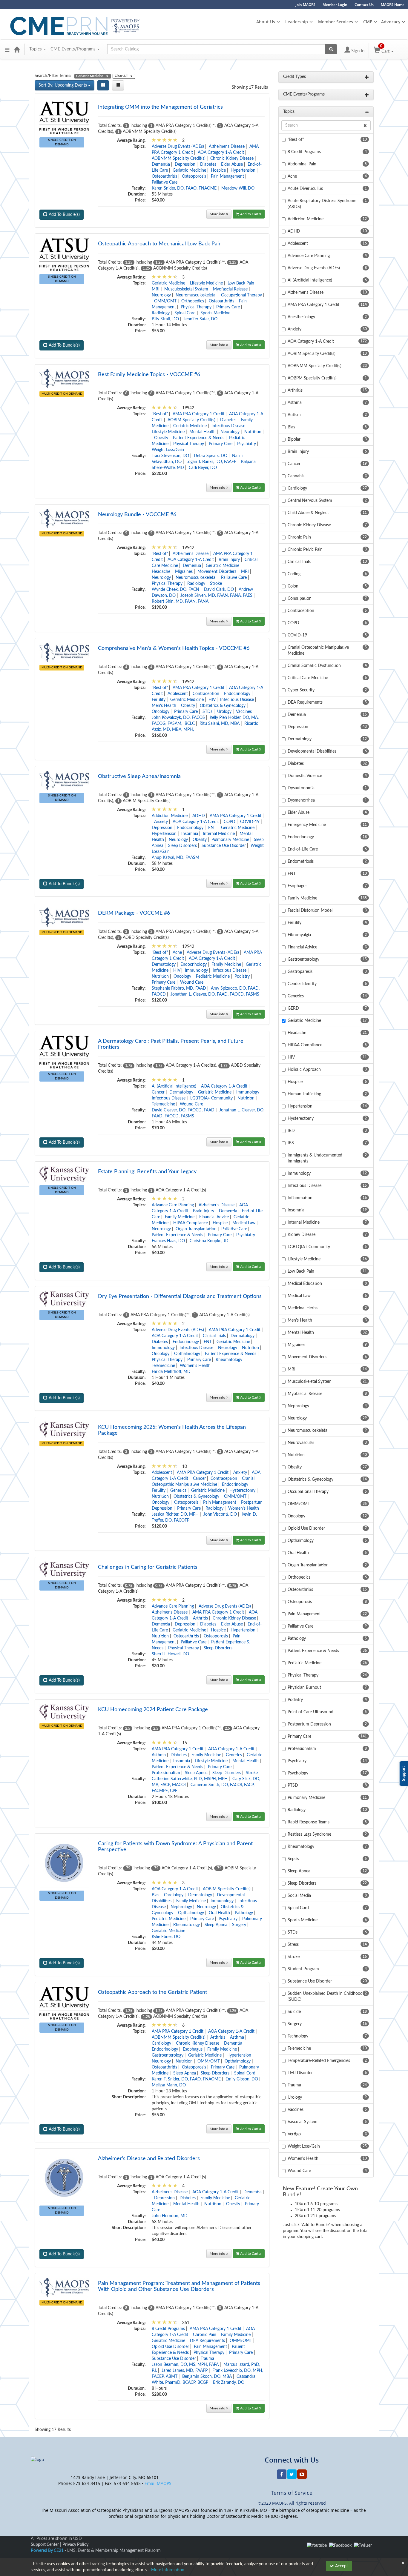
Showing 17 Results (250, 87)
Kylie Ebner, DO (166, 1937)
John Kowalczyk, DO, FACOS (178, 718)
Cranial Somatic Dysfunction (314, 666)
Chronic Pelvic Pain (305, 550)
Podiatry (242, 976)
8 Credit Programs (168, 2329)
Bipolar (294, 439)
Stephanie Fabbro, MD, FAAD (179, 988)
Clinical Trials (214, 1336)
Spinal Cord (185, 313)
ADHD (199, 816)
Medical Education (305, 1284)
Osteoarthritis (164, 176)
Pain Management (227, 176)
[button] (7, 49)
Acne (177, 953)
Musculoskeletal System (186, 289)
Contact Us (364, 5)
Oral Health (219, 1913)
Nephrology (181, 1907)
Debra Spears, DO (211, 456)
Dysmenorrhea (301, 800)
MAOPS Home (393, 5)
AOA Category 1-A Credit (221, 153)
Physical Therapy (196, 307)
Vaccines (244, 712)
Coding (294, 574)
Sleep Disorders (182, 846)
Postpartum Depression (309, 1724)
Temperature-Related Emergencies (319, 2061)
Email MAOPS (158, 2483)
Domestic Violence (305, 776)
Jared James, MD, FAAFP (185, 2371)
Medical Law (244, 1223)
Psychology (298, 1773)
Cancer (158, 1092)
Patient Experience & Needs (199, 438)
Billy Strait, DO (165, 319)
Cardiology (174, 1895)
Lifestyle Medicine (206, 283)
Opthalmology (187, 1354)
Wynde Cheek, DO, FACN (175, 590)
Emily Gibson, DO (242, 2079)
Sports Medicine (215, 313)
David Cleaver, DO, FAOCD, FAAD (183, 1110)
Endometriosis (301, 862)
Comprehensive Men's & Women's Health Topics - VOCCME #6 (174, 648)
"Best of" (160, 414)
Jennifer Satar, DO (201, 319)
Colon (293, 586)
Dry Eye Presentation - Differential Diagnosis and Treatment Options (180, 1297)
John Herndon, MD (170, 2216)
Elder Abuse (232, 164)
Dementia (161, 164)
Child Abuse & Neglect (308, 513)
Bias (155, 1895)
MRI (156, 289)
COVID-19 (250, 822)
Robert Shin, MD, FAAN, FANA (180, 602)
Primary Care (228, 307)
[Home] (17, 49)
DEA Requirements (207, 2341)
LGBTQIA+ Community (211, 1098)
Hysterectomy (242, 1491)
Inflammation (300, 1198)
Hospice (218, 170)
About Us (266, 22)
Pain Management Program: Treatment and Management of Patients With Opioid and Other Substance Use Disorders (179, 2286)
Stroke (216, 584)
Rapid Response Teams (309, 1822)
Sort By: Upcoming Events (63, 85)
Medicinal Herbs (303, 1308)
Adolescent (178, 694)
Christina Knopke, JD (209, 1241)
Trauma (207, 2359)
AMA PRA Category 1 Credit (198, 414)
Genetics (178, 1491)
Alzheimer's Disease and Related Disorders (149, 2159)
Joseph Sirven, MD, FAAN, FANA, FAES (216, 596)
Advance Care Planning (173, 1205)
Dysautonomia (301, 788)
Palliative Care (165, 182)
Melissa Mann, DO (169, 2085)
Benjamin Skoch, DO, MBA (207, 2377)
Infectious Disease (228, 426)
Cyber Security (301, 690)
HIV (212, 700)
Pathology (244, 1913)
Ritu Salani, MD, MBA (220, 724)
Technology (298, 2036)
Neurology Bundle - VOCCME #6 (137, 515)
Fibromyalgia (299, 935)
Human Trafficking (304, 1094)
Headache (161, 572)
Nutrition (253, 432)
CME (368, 22)
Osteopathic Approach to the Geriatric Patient (152, 1992)
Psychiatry (247, 444)
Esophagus (193, 2049)
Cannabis (296, 476)
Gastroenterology (168, 2055)
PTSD (293, 1785)
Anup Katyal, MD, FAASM (175, 858)
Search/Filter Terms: (53, 76)
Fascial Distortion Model (310, 911)
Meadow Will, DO (238, 188)
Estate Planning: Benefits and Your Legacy (147, 1172)
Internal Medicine (219, 834)
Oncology (161, 712)
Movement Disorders (217, 572)
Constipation (300, 599)
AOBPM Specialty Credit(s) (312, 378)
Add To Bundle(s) (64, 215)
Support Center (45, 2545)
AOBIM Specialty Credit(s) (191, 420)
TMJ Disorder (300, 2073)
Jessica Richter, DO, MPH (175, 1514)
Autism (294, 415)
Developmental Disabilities (312, 751)
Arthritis (200, 1618)
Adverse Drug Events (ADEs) (178, 147)
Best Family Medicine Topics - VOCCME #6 (149, 375)
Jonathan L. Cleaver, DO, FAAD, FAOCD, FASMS (215, 994)
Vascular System (303, 2122)
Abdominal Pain (302, 164)
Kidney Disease (302, 1235)
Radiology (161, 313)
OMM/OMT (165, 301)
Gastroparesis (300, 972)
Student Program (303, 1969)
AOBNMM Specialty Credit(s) (179, 159)
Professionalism (166, 1773)
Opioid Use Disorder (170, 2347)
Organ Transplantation (196, 1229)
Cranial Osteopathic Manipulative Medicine (318, 650)
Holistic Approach (304, 1070)
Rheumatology (229, 1360)
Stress (293, 1945)
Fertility (159, 700)
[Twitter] (363, 2546)
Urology (224, 712)
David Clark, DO (219, 590)
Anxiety (161, 822)
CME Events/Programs (74, 49)
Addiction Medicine (170, 816)
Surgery (239, 1925)
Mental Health (203, 432)
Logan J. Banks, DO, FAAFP (211, 462)
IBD (291, 1131)
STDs (207, 712)
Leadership (297, 22)
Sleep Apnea (196, 1773)
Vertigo (294, 2134)
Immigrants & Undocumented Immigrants (315, 1158)
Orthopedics (193, 301)
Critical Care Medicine (308, 678)
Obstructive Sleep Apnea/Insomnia (139, 776)
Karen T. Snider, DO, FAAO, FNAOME (186, 2079)
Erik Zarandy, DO (229, 2383)
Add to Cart (250, 214)
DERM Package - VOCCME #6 (134, 913)
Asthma (159, 1755)
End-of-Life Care (303, 849)
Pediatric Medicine (213, 976)
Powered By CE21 (48, 2551)
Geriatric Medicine (189, 170)
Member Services (336, 22)
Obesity (161, 438)
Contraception (206, 694)
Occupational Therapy (241, 295)
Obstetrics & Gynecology (223, 706)
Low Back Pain (241, 283)
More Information (168, 2570)
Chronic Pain (205, 2335)
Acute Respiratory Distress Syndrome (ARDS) (322, 204)
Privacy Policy (75, 2545)
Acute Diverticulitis (305, 189)
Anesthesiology (301, 317)
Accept (341, 2566)
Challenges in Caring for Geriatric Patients (148, 1567)
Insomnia (190, 834)
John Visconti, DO (220, 1514)
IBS (291, 1143)
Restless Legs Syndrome (309, 1834)
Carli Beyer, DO (203, 468)
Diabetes (208, 164)
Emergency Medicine (307, 825)
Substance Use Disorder (224, 846)
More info (218, 214)
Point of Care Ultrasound (310, 1712)
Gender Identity (302, 984)
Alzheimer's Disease (227, 147)
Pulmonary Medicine (230, 840)
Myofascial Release (230, 289)
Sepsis (293, 1859)
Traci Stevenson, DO (170, 456)
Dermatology (164, 965)
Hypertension (243, 170)
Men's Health (164, 706)
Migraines (184, 572)
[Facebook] (340, 2546)
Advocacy (391, 22)
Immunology (196, 971)
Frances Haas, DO (168, 1241)
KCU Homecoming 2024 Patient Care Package (153, 1710)
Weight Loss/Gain (168, 450)
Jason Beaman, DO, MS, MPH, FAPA (185, 2365)
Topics (36, 49)
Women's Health (195, 1366)
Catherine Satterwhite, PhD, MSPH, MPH (190, 1779)
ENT (212, 828)
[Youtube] (317, 2546)
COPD (230, 822)
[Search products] (331, 49)
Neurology (161, 295)
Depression (185, 164)
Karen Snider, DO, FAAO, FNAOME (184, 188)
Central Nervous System (310, 501)
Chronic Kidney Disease (232, 159)
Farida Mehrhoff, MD (171, 1372)
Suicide (294, 2012)
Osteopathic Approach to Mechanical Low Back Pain (160, 244)
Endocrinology (237, 694)
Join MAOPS (305, 5)
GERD (293, 1008)
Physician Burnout (304, 1688)
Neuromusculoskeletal (196, 295)
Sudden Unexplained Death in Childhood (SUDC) (325, 1997)
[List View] (118, 85)
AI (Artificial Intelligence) (174, 1086)
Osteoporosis (194, 176)
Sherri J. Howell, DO (170, 1654)
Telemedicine (163, 1104)
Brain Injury (229, 560)
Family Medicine (226, 965)
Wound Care (192, 982)
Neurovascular (301, 1443)
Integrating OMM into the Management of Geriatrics (160, 107)
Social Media (299, 1896)
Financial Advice (214, 1217)
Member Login (335, 5)
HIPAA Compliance (191, 1223)
